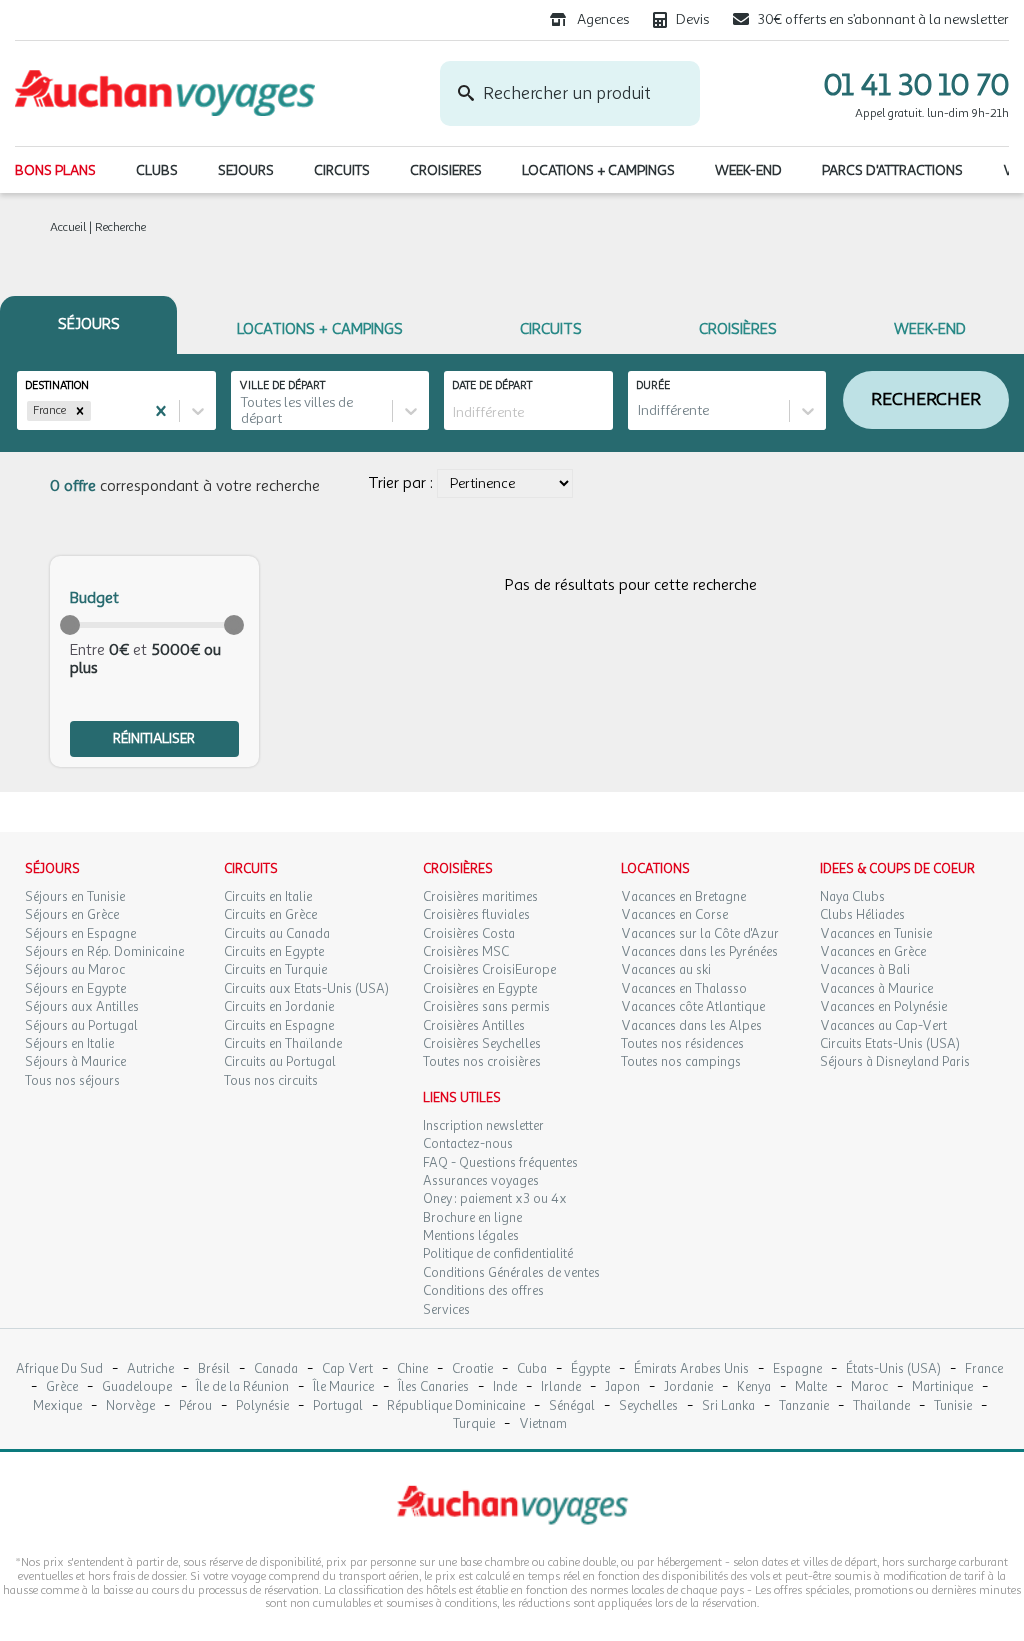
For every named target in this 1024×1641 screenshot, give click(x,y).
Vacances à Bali (865, 970)
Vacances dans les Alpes (691, 1026)
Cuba (532, 1369)
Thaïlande (881, 1406)
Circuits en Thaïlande (283, 1044)
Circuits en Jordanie (279, 1007)
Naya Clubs (852, 897)
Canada (276, 1369)
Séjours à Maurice (75, 1062)
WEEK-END (748, 170)
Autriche (150, 1369)
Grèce (62, 1387)
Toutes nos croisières (482, 1062)
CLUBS (157, 170)
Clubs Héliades (862, 915)
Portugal (338, 1406)
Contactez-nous (468, 1144)
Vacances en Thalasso (684, 989)
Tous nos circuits (271, 1081)
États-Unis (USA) (893, 1369)
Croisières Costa (469, 934)
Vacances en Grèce (873, 952)
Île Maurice (343, 1387)
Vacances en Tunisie (876, 934)
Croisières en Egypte (480, 989)
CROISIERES (446, 170)
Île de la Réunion (242, 1387)
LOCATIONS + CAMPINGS (598, 170)
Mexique (57, 1406)
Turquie (474, 1424)
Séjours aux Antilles (82, 1007)
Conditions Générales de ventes (511, 1273)
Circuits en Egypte (274, 952)
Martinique (942, 1387)
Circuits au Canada (277, 934)
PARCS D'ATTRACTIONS (892, 170)
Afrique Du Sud (59, 1369)
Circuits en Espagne (279, 1026)
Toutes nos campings (681, 1062)
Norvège (130, 1406)
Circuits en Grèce (270, 915)
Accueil (68, 227)
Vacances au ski (666, 970)
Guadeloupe (137, 1387)
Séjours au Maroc (75, 970)
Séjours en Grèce (72, 915)
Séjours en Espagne (80, 934)
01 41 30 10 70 (916, 85)
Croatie (472, 1369)
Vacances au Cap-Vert (883, 1026)
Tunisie (953, 1406)
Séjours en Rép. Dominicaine (104, 952)
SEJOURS (246, 170)
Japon (622, 1387)
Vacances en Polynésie (883, 1007)
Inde (505, 1387)
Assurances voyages (481, 1181)
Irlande (561, 1387)
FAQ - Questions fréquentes (500, 1163)
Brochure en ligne (472, 1218)
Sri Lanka (728, 1406)
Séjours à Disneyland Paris (895, 1062)
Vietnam (543, 1424)
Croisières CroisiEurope (489, 970)
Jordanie (688, 1387)
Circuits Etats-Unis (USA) (890, 1044)
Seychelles (648, 1406)
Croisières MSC (466, 952)
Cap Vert (347, 1369)
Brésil (214, 1369)
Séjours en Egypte (75, 989)
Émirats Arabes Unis (691, 1369)
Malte (811, 1387)
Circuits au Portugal (280, 1062)
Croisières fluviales (476, 915)
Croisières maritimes (480, 897)
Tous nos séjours (72, 1081)
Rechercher (926, 399)
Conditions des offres (483, 1291)
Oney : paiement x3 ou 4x (495, 1199)
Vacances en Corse (674, 915)
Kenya (754, 1387)
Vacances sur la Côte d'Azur (700, 934)
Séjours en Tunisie (75, 897)
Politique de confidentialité (498, 1254)
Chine (412, 1369)
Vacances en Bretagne (683, 897)
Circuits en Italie (268, 897)
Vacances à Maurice (876, 989)
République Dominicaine (456, 1406)
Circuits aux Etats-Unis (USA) (306, 989)
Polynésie (262, 1406)
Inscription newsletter (483, 1126)
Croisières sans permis (486, 1007)
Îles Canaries (433, 1387)
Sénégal (572, 1406)
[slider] (70, 625)
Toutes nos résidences (682, 1044)
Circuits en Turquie (275, 970)
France (984, 1369)
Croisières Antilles (474, 1026)
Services (446, 1310)
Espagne (797, 1369)
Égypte (590, 1369)
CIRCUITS (342, 170)
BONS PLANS (55, 170)
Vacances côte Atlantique (693, 1007)
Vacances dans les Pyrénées (699, 952)
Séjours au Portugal (81, 1026)
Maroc (869, 1387)
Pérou (195, 1406)
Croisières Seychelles (482, 1044)
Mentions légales (471, 1236)
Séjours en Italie (69, 1044)
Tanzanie (804, 1406)
